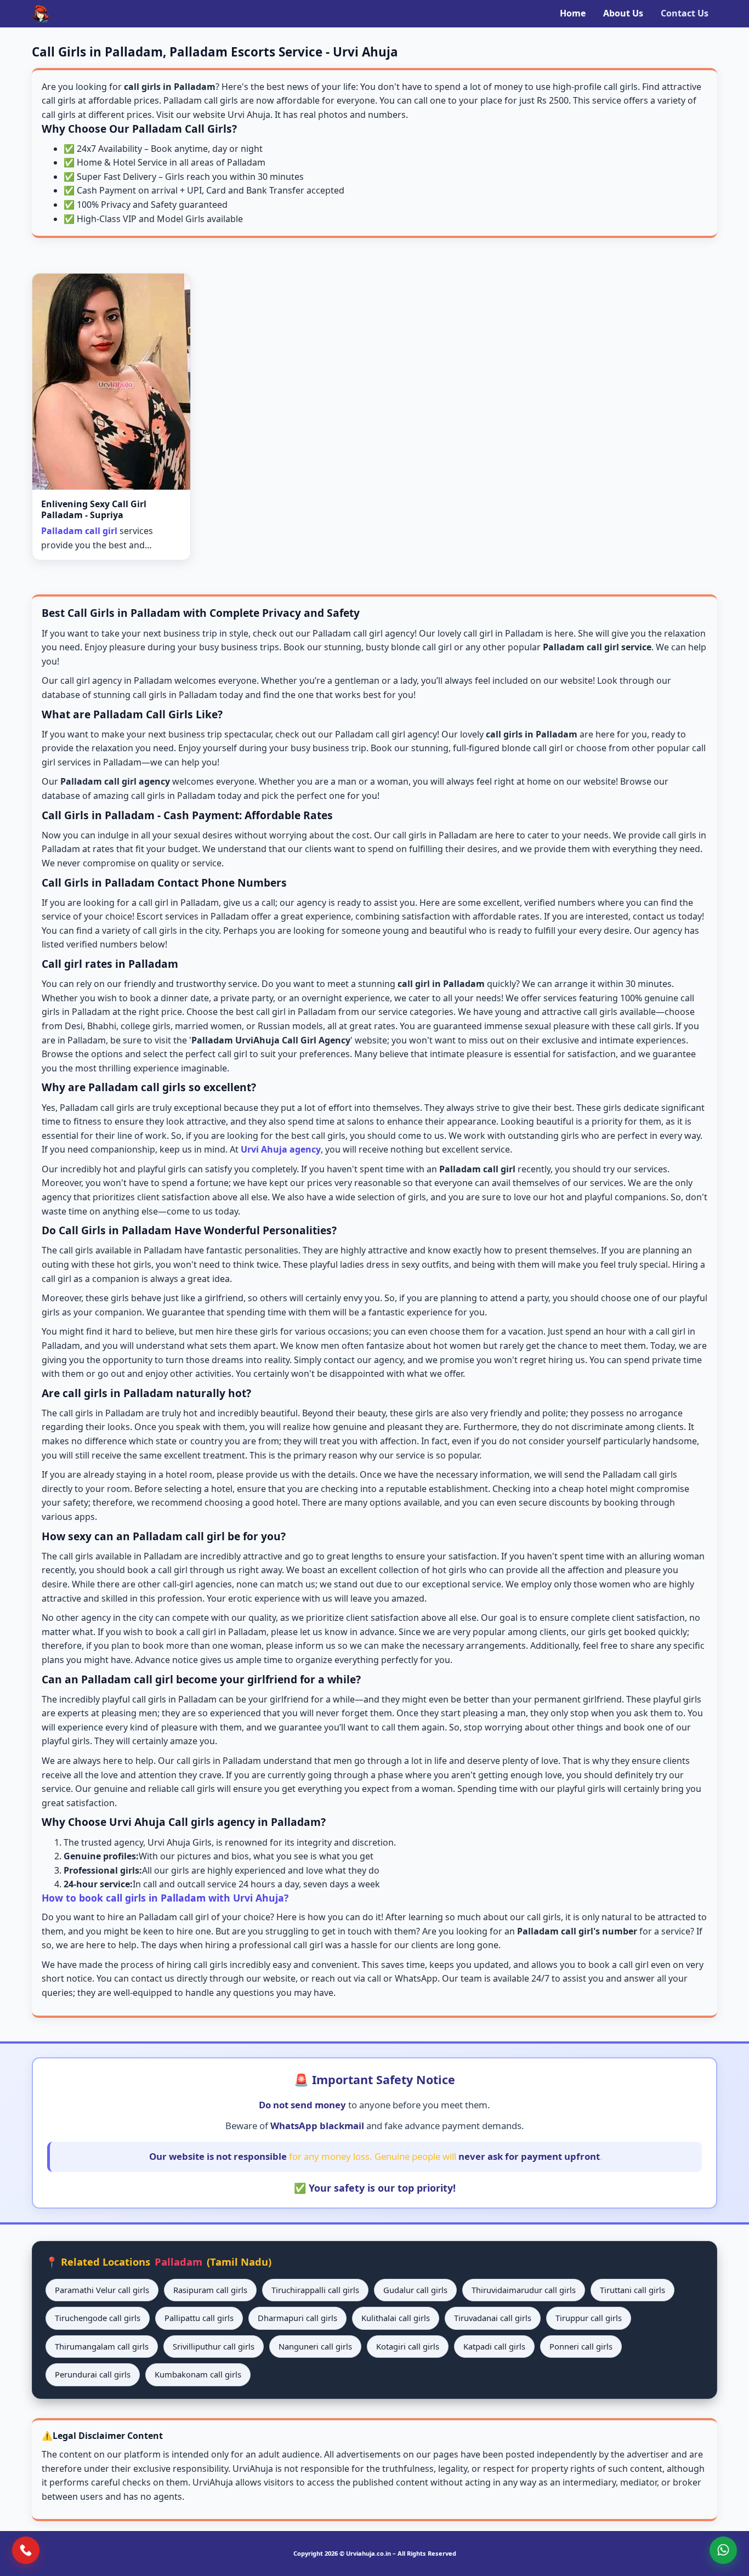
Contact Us (685, 13)
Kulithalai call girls (396, 2318)
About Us (623, 13)
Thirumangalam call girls (102, 2346)
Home (573, 13)
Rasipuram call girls (210, 2290)
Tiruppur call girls (589, 2318)
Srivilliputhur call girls (214, 2346)
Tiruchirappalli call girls (315, 2290)
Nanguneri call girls (315, 2346)
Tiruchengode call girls (98, 2318)
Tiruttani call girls (632, 2290)
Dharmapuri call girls (297, 2318)
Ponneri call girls (581, 2346)
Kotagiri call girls (408, 2346)
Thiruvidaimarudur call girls (524, 2290)
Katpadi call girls (494, 2346)
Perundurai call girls (93, 2374)
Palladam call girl (79, 531)
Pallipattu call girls (199, 2318)
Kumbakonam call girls (198, 2374)
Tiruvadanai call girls (493, 2318)
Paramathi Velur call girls (102, 2290)
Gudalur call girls (415, 2290)
